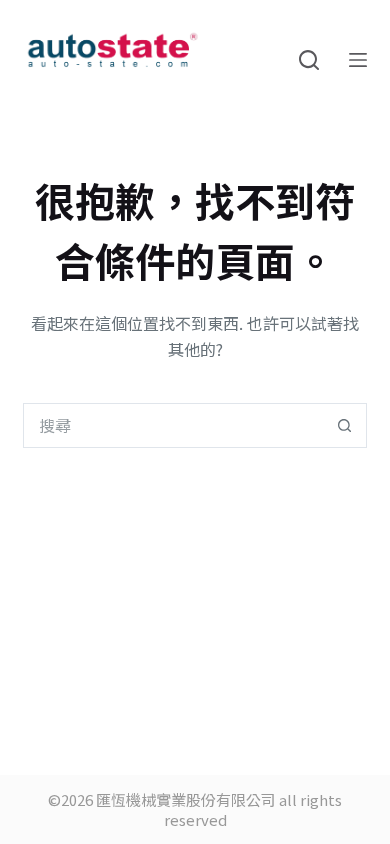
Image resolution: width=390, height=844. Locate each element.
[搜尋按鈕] (344, 425)
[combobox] (173, 425)
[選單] (358, 60)
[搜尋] (309, 60)
